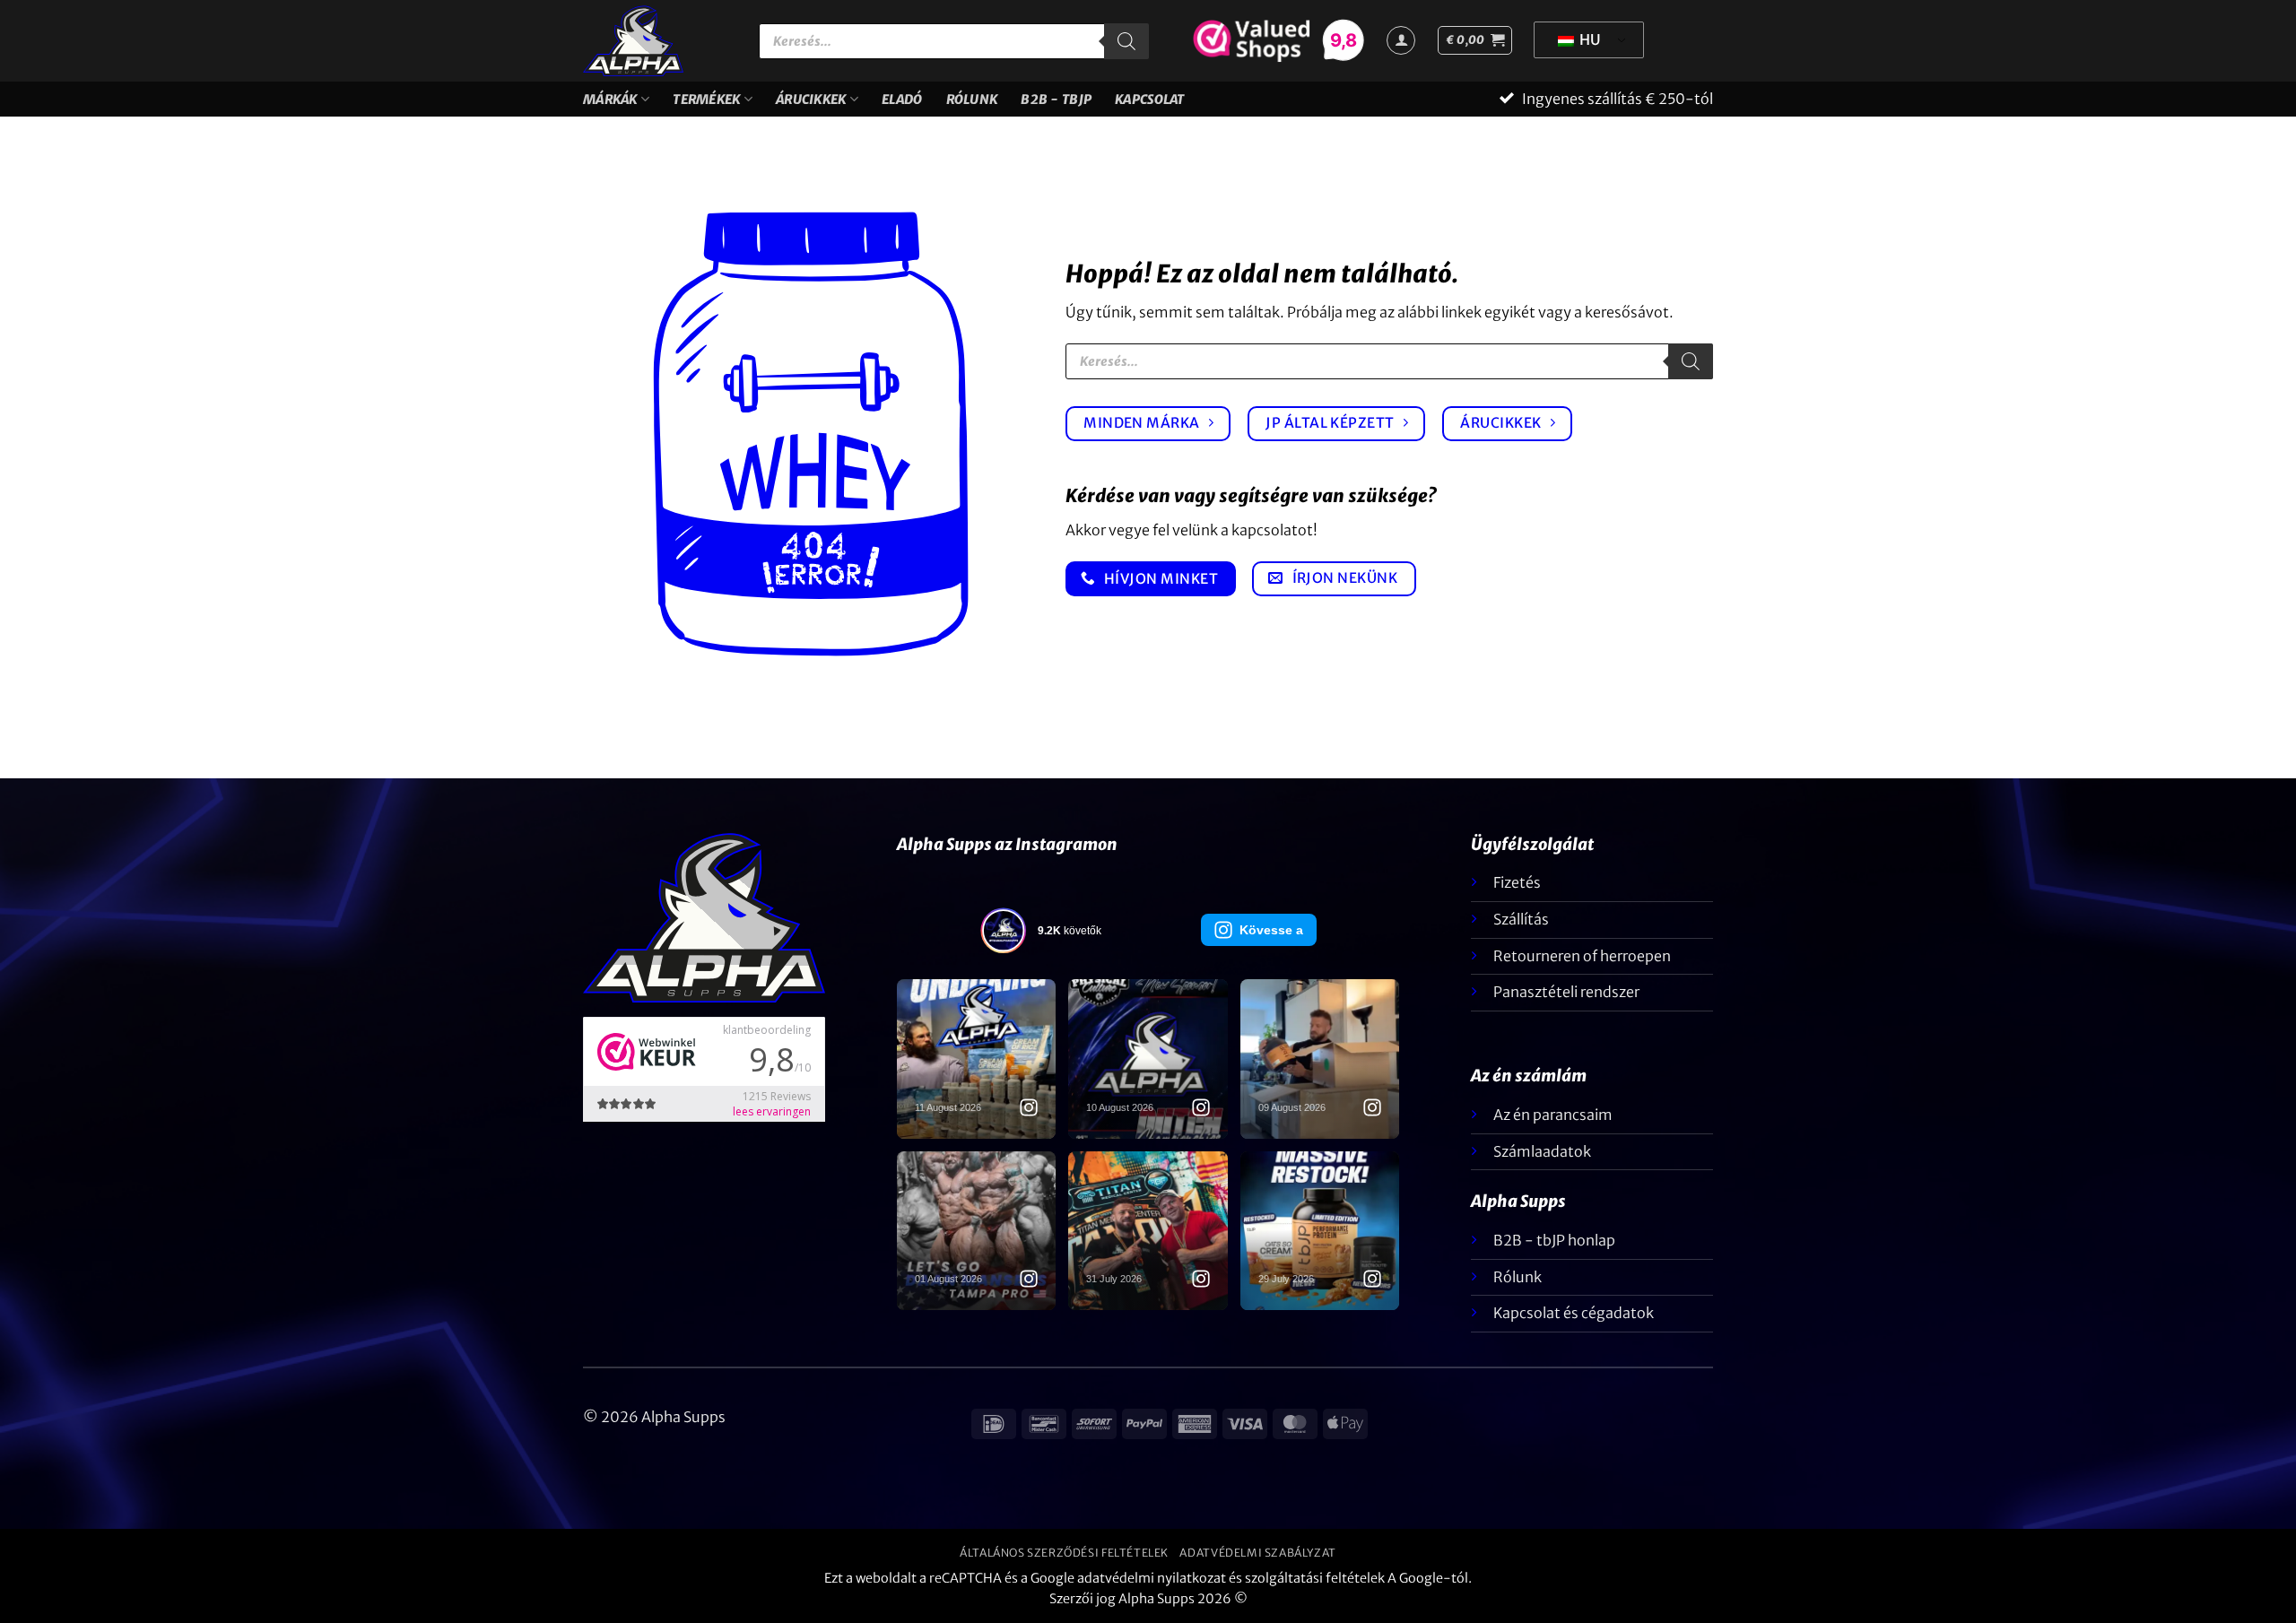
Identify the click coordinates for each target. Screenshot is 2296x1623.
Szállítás (1521, 919)
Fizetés (1517, 882)
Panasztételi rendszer (1566, 992)
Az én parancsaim (1553, 1115)
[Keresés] (1126, 41)
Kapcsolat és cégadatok (1574, 1313)
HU (1589, 39)
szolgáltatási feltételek (1315, 1578)
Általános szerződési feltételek (1064, 1553)
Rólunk (972, 100)
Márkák (610, 100)
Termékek (706, 100)
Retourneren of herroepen (1582, 956)
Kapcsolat (1150, 100)
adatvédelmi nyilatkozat (1152, 1578)
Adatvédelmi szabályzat (1257, 1553)
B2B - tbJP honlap (1554, 1240)
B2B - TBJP (1056, 100)
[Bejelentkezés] (1401, 40)
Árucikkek (811, 100)
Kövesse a (1271, 930)
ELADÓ (902, 100)
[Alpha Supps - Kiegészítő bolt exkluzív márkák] (657, 41)
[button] (1475, 40)
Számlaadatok (1542, 1151)
